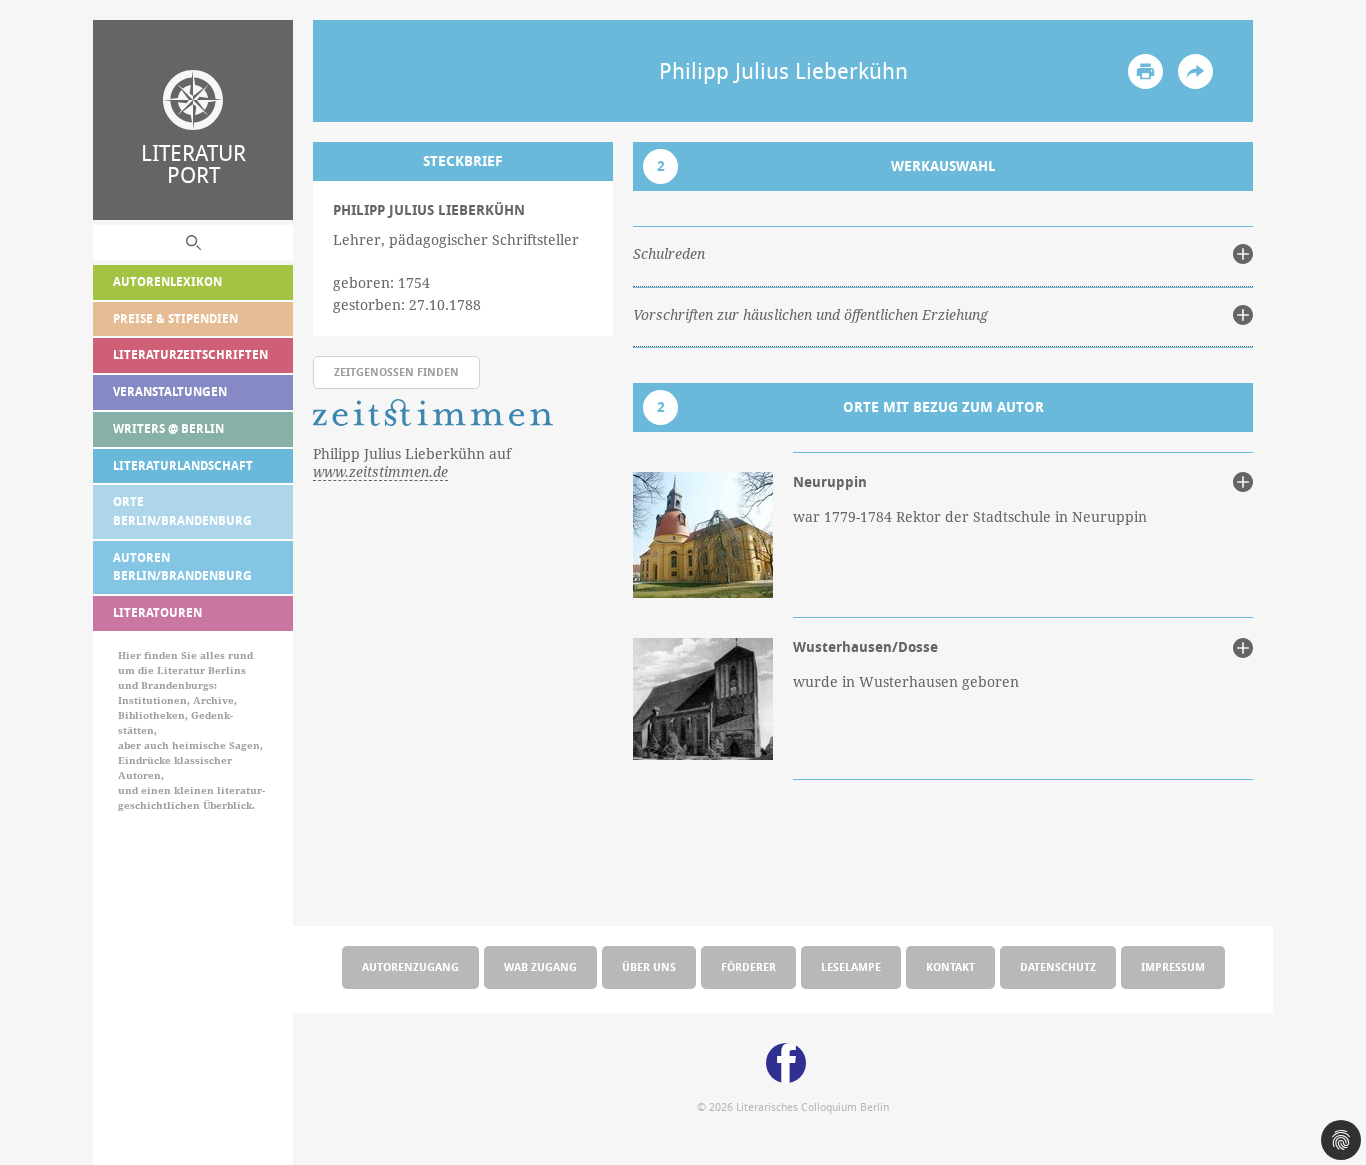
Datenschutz (1058, 966)
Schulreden (669, 254)
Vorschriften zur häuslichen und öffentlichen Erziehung (810, 315)
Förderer (748, 966)
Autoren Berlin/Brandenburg (182, 567)
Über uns (649, 966)
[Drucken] (1145, 71)
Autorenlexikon (167, 281)
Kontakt (950, 966)
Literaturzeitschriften (190, 354)
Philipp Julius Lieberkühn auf (412, 463)
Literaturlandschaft (183, 465)
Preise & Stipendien (175, 318)
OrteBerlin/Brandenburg (182, 511)
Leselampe (851, 966)
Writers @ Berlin (168, 428)
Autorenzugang (410, 966)
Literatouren (157, 612)
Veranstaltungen (170, 391)
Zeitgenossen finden (396, 371)
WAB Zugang (540, 966)
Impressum (1173, 966)
